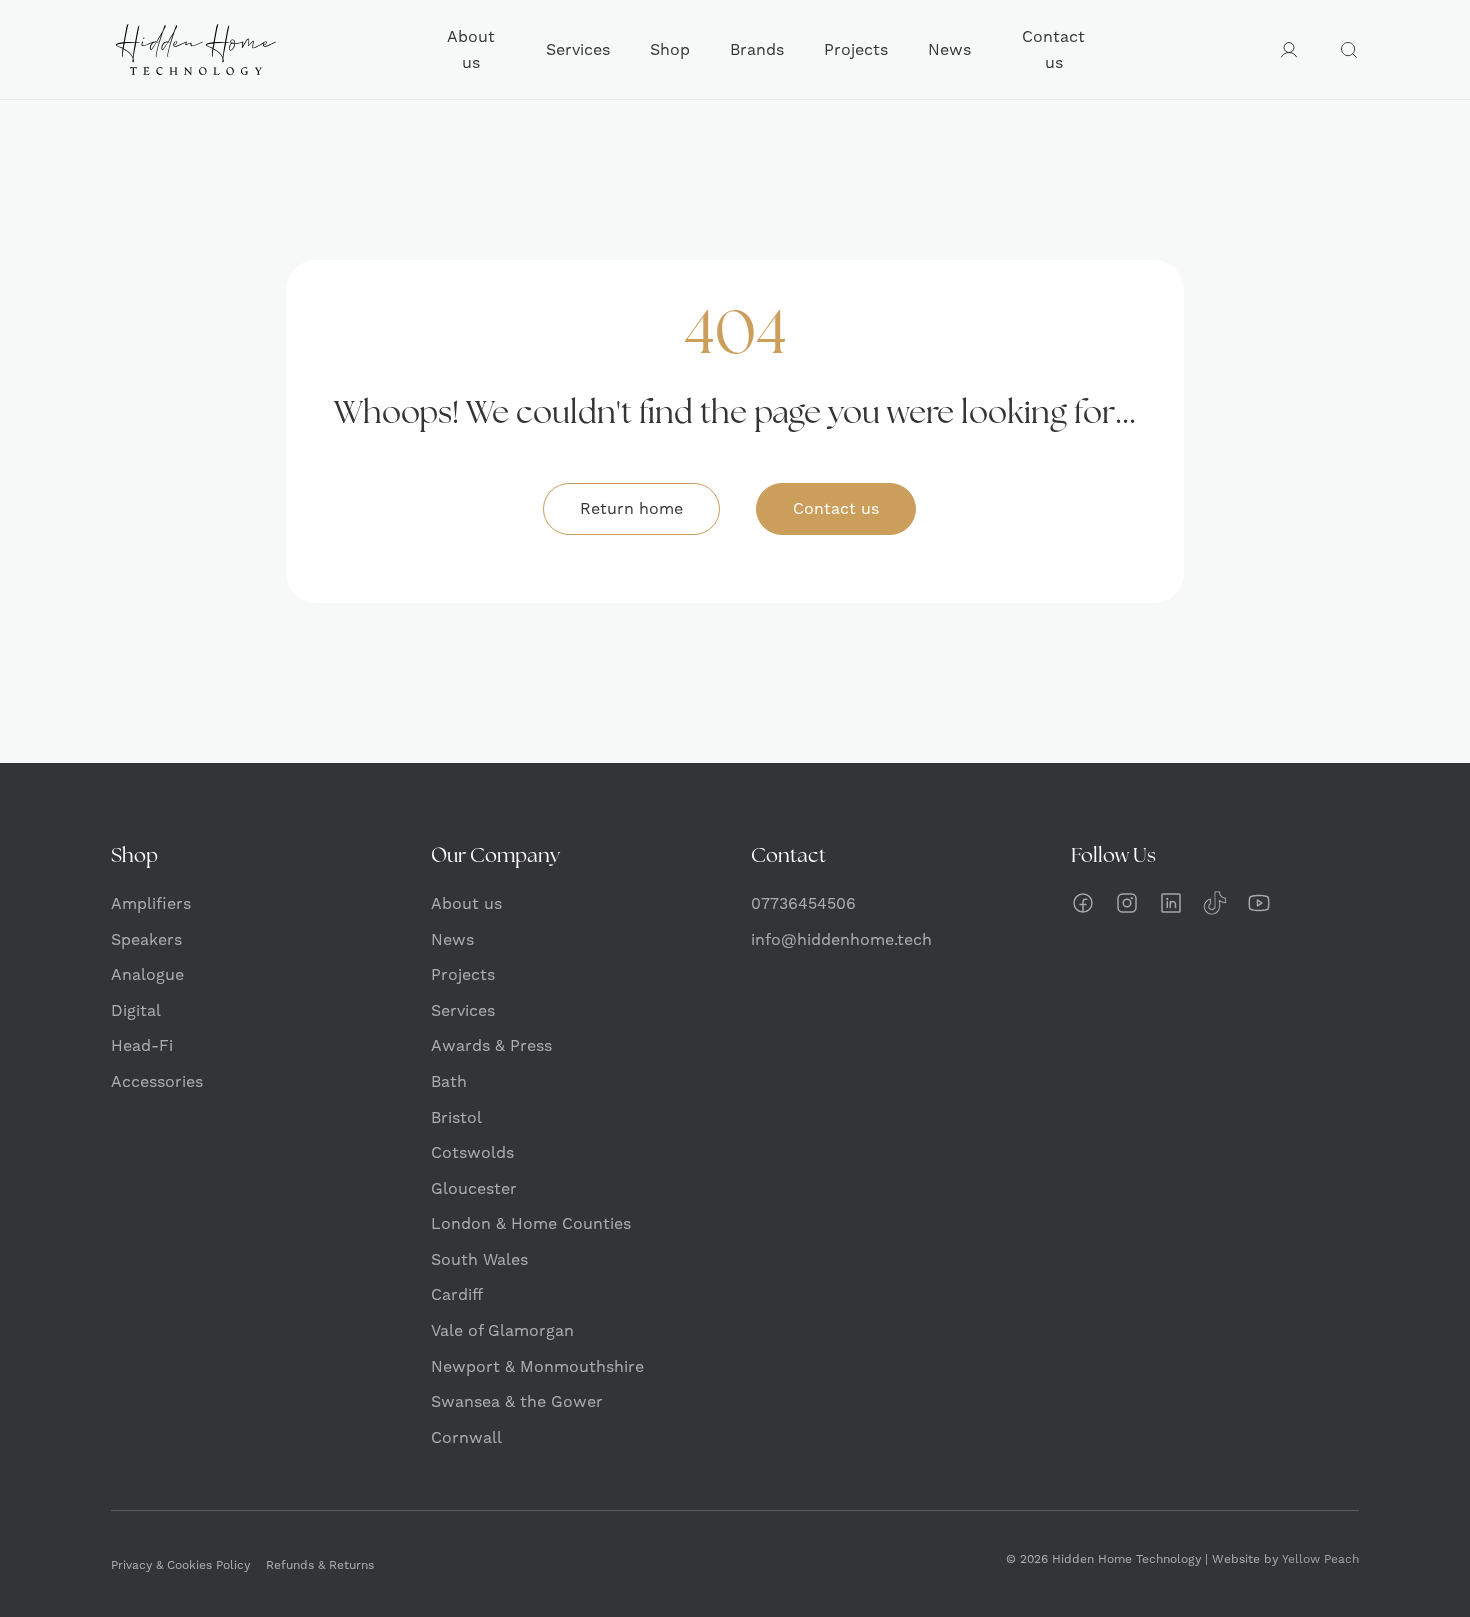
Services (578, 49)
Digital (136, 1010)
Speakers (146, 939)
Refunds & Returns (320, 1565)
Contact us (1053, 49)
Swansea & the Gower (517, 1401)
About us (471, 49)
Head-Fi (142, 1045)
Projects (856, 49)
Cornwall (466, 1437)
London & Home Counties (531, 1223)
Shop (670, 49)
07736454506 (803, 903)
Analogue (147, 974)
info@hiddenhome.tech (841, 939)
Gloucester (474, 1188)
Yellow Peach (1320, 1559)
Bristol (456, 1117)
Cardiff (457, 1294)
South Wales (479, 1259)
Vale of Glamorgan (502, 1330)
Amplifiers (151, 903)
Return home (631, 508)
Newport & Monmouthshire (537, 1366)
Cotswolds (472, 1152)
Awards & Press (491, 1045)
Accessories (157, 1081)
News (949, 49)
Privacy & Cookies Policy (180, 1565)
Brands (757, 49)
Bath (449, 1081)
